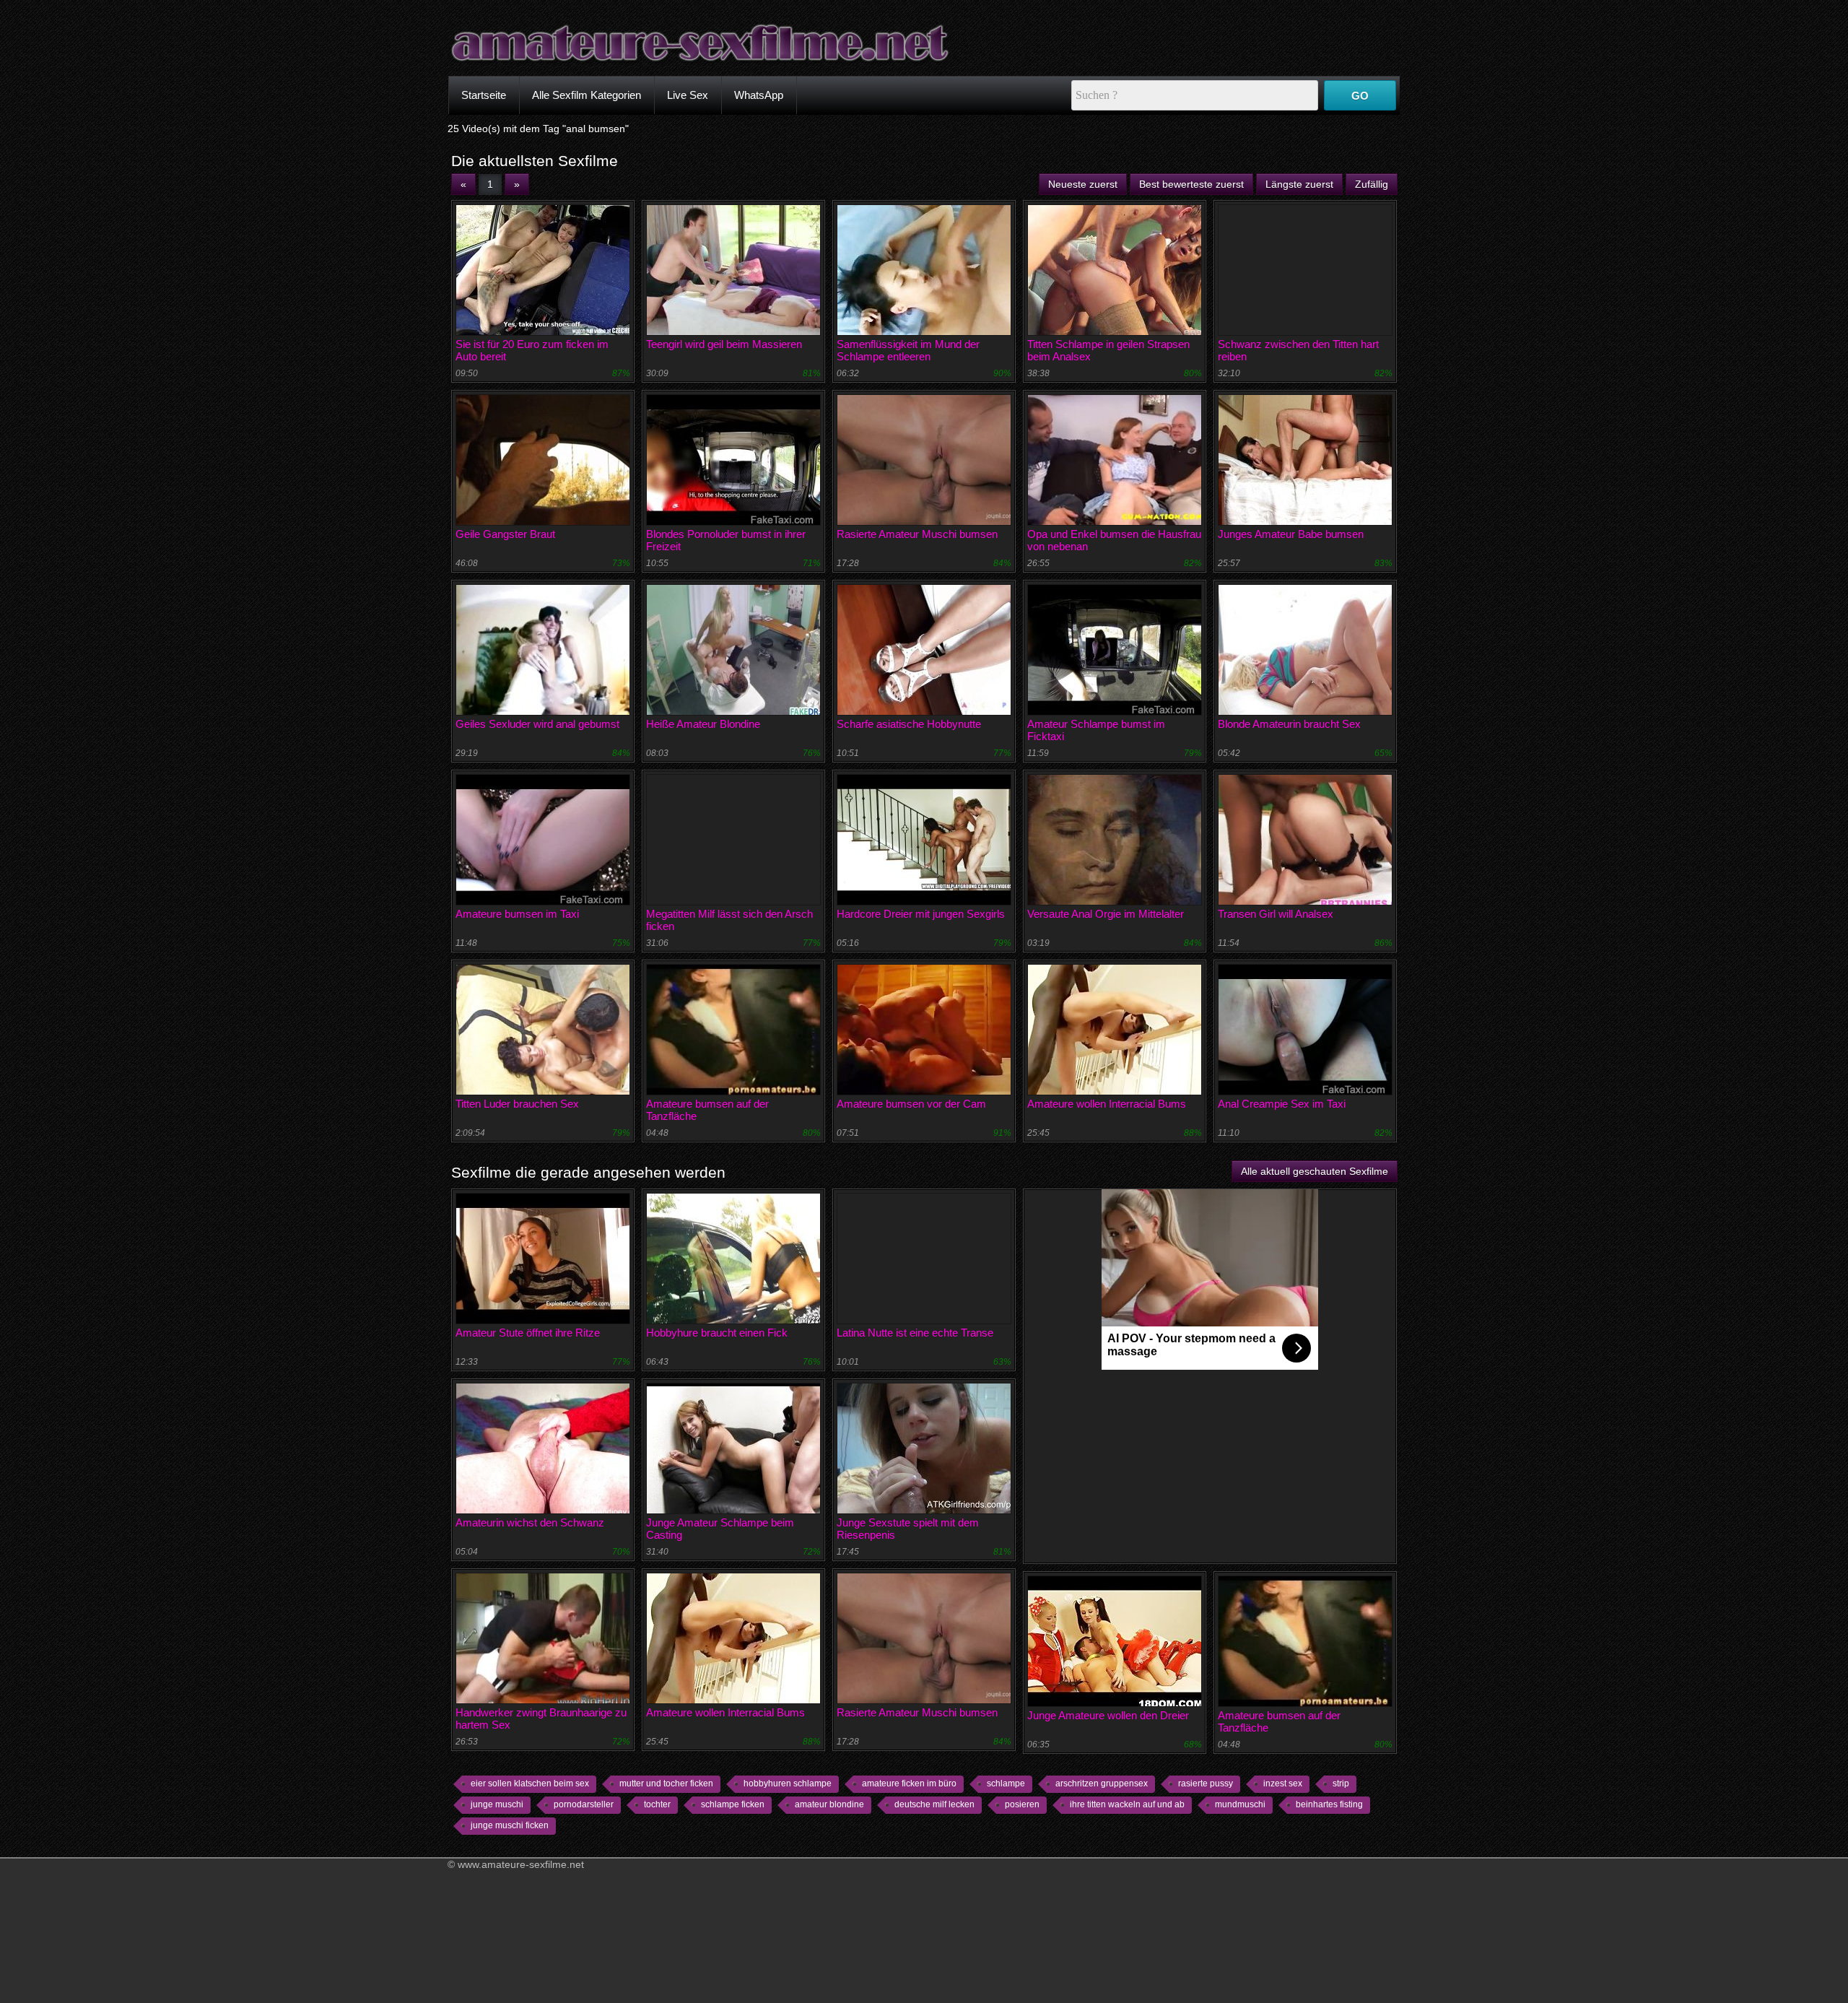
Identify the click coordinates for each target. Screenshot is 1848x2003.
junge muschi (497, 1804)
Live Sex (688, 95)
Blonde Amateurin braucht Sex (1289, 724)
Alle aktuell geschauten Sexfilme (1315, 1171)
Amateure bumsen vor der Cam (911, 1104)
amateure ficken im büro (909, 1783)
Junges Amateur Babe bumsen (1291, 534)
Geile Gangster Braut (505, 534)
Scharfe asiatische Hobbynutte (909, 724)
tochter (657, 1804)
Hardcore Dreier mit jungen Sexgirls (921, 914)
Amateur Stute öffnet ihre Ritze (528, 1333)
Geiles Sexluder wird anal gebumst (537, 724)
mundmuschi (1240, 1804)
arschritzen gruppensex (1102, 1783)
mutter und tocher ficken (666, 1783)
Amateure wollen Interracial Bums (1107, 1104)
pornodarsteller (584, 1804)
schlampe (1006, 1783)
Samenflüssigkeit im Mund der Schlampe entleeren (908, 350)
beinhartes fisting (1329, 1804)
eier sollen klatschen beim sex (530, 1783)
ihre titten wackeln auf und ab (1127, 1804)
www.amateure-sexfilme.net (521, 1864)
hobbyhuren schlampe (788, 1783)
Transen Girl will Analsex (1276, 914)
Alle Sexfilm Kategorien (587, 95)
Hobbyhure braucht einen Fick (717, 1333)
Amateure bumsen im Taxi (517, 914)
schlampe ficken (733, 1804)
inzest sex (1283, 1783)
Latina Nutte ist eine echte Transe (915, 1333)
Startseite (484, 95)
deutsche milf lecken (934, 1804)
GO (1360, 96)
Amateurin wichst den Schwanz (530, 1522)
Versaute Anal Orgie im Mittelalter (1106, 914)
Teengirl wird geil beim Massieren (724, 344)
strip (1341, 1783)
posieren (1022, 1804)
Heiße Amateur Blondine (703, 724)
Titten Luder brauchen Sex (517, 1104)
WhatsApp (759, 95)
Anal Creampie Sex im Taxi (1282, 1104)
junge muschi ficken (510, 1825)
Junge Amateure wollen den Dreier (1108, 1715)
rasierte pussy (1206, 1783)
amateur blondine (829, 1804)
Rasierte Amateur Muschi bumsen (917, 534)
